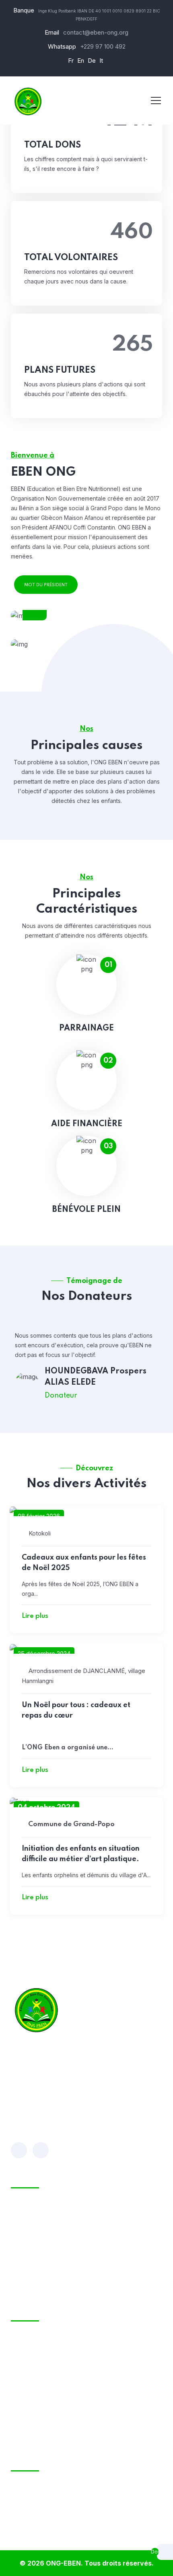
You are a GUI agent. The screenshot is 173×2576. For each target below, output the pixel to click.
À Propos (38, 2225)
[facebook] (19, 2150)
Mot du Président (46, 585)
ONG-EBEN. (64, 2563)
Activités (37, 2240)
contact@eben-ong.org (96, 32)
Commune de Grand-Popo (71, 1824)
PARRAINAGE (86, 1028)
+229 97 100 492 (103, 46)
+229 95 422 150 (33, 2388)
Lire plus (35, 1616)
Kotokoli (40, 1533)
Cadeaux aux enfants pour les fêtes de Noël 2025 (84, 1563)
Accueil (35, 2210)
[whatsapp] (41, 2150)
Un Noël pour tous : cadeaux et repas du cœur (76, 1710)
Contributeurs (46, 2256)
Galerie (35, 2286)
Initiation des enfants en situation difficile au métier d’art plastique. (81, 1854)
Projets (35, 2271)
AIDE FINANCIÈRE (87, 1124)
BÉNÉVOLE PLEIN (86, 1210)
